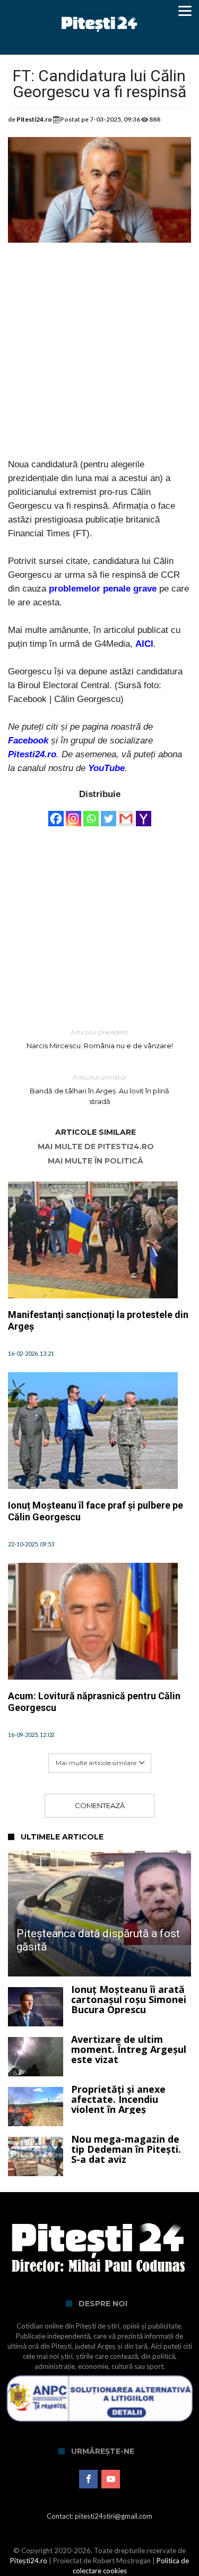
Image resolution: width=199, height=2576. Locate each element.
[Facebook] (56, 814)
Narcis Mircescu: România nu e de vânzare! (100, 1039)
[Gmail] (126, 814)
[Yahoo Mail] (144, 814)
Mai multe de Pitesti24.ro (96, 1147)
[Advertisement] (99, 358)
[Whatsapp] (91, 814)
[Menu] (185, 11)
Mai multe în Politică (96, 1161)
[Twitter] (109, 814)
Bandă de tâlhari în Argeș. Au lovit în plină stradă (99, 1089)
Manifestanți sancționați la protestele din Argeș (98, 1320)
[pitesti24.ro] (99, 12)
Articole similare (96, 1132)
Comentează (100, 1805)
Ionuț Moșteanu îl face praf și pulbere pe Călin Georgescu (96, 1511)
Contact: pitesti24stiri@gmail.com (99, 2516)
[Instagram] (73, 814)
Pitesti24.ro (34, 119)
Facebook (28, 741)
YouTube (106, 768)
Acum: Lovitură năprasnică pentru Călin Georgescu (94, 1702)
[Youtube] (111, 2479)
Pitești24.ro (29, 2561)
